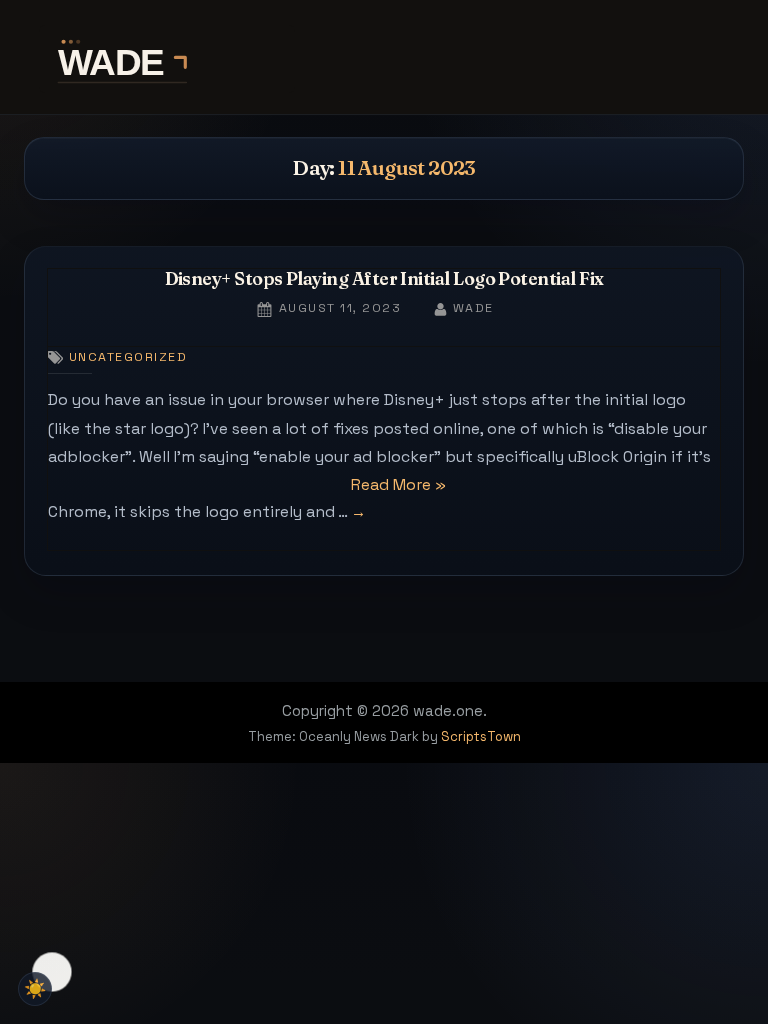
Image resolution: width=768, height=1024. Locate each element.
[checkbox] (35, 989)
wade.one (384, 59)
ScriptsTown (481, 736)
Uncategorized (128, 357)
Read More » (398, 486)
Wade (473, 307)
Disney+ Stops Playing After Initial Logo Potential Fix (384, 278)
